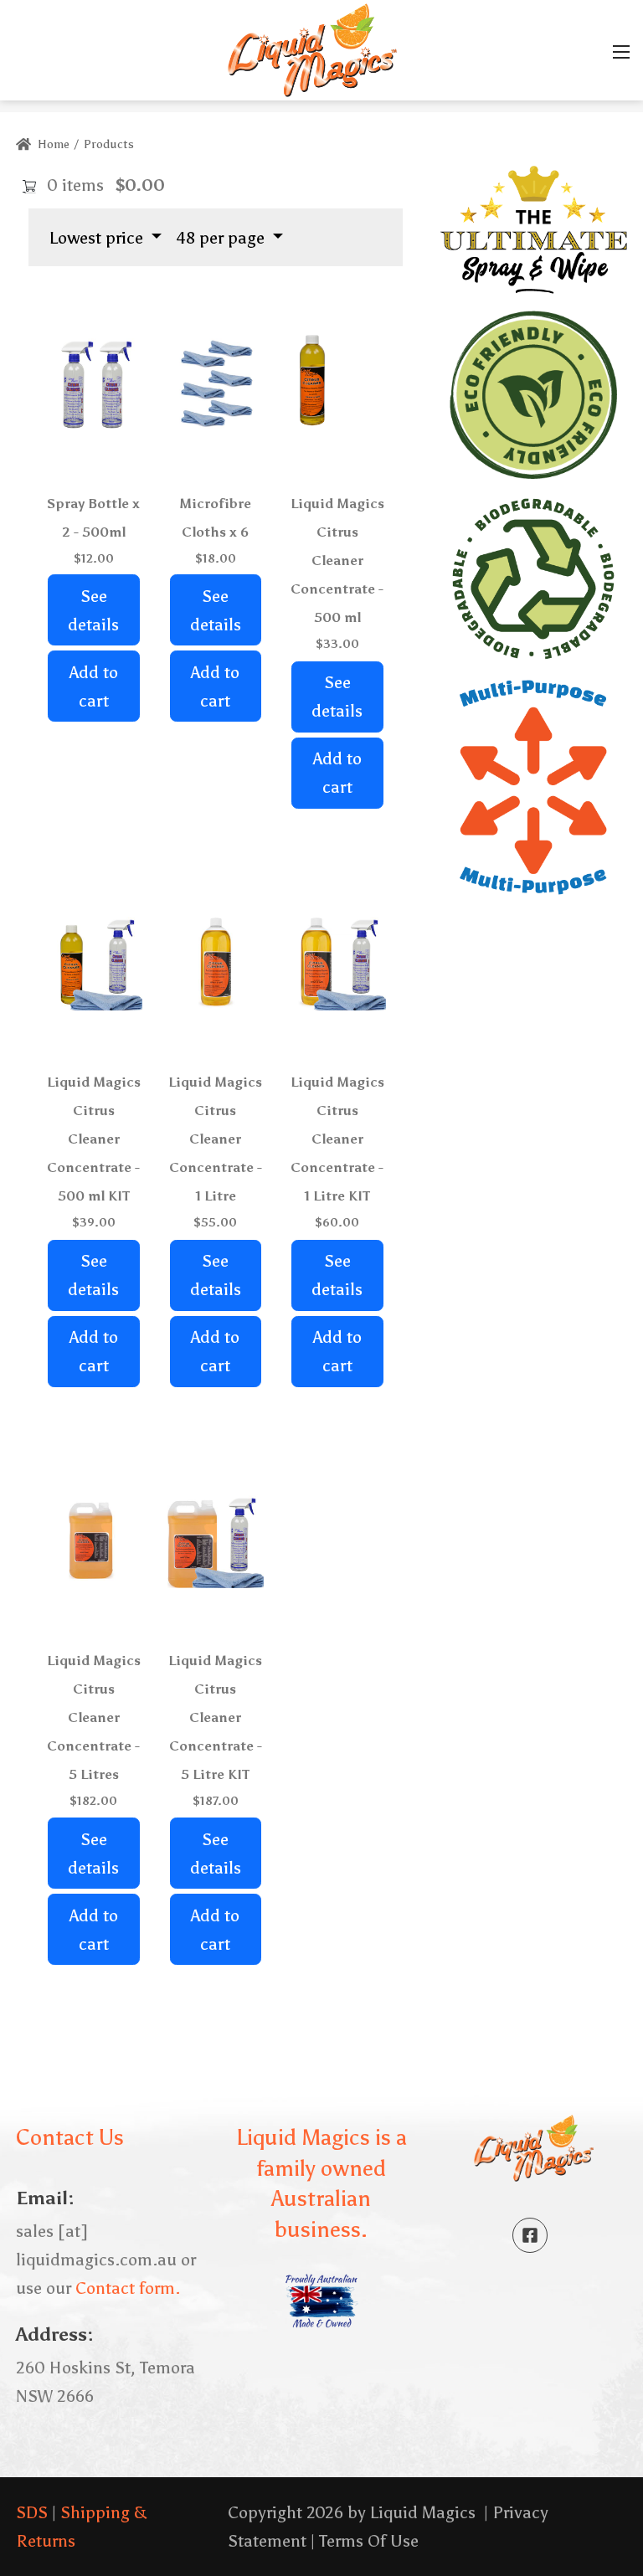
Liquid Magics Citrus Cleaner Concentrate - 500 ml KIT (94, 1139)
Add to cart (94, 686)
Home (52, 144)
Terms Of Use (369, 2541)
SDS (32, 2512)
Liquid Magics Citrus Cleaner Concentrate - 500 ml (337, 560)
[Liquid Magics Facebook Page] (530, 2235)
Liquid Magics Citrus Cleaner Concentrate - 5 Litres (94, 1717)
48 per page (223, 238)
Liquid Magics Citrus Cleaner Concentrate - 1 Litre (215, 1139)
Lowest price (98, 238)
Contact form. (128, 2288)
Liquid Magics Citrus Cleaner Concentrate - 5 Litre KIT (215, 1717)
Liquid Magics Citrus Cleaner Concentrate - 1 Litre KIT (337, 1139)
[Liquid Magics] (312, 49)
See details (93, 610)
